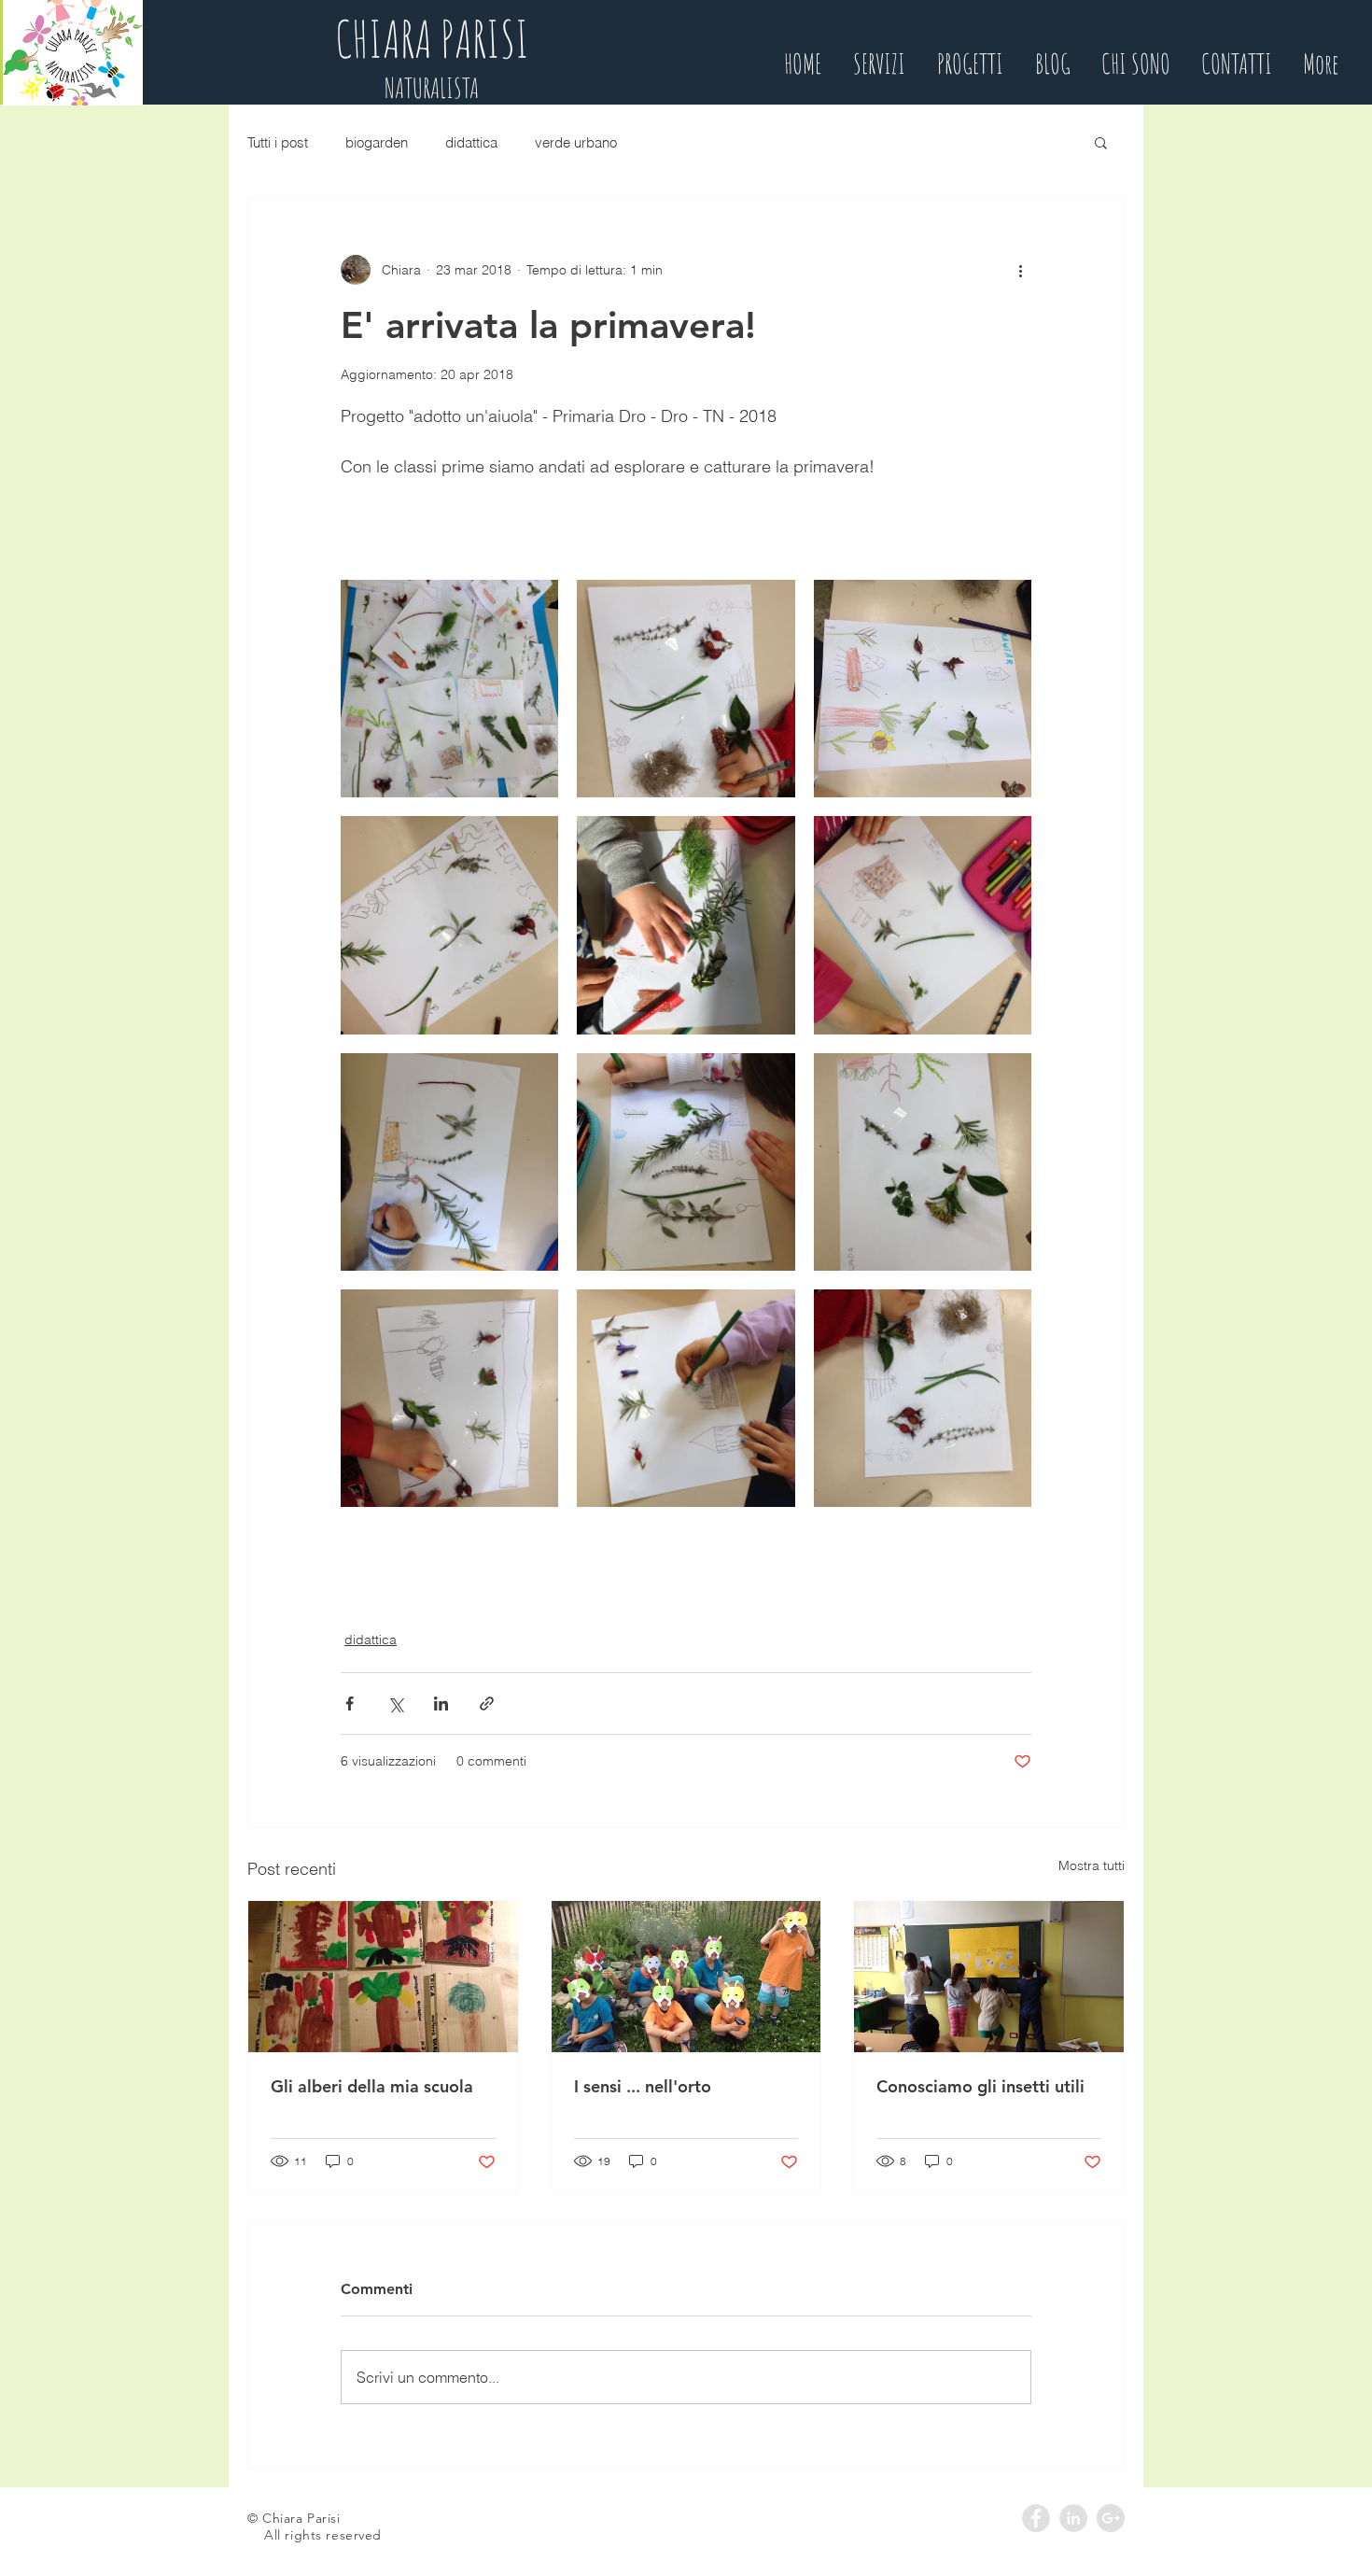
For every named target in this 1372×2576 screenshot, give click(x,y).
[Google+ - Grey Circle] (1111, 2518)
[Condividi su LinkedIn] (441, 1703)
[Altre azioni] (1020, 270)
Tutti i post (278, 142)
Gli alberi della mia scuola (372, 2086)
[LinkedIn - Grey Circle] (1073, 2518)
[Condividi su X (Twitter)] (395, 1703)
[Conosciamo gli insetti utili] (989, 1977)
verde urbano (576, 142)
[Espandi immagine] (449, 689)
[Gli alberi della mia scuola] (383, 1977)
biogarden (377, 142)
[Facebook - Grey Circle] (1036, 2518)
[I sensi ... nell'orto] (686, 1977)
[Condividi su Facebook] (350, 1703)
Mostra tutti (1092, 1865)
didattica (471, 142)
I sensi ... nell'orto (643, 2086)
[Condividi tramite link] (487, 1703)
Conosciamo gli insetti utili (980, 2086)
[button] (1101, 142)
